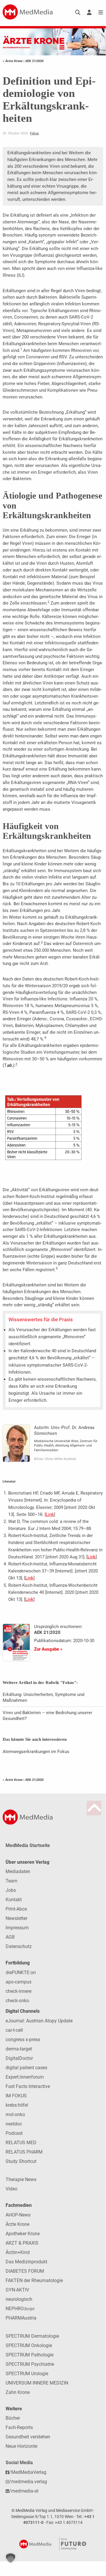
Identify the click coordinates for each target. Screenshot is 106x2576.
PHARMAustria (21, 2318)
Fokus (34, 133)
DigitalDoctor (19, 2058)
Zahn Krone (18, 2392)
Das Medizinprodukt (26, 2262)
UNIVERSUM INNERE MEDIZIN (37, 2383)
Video (11, 2189)
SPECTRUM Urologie (27, 2374)
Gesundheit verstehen (28, 2437)
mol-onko (15, 2114)
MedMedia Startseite (28, 1845)
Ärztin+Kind (18, 2252)
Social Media (19, 2463)
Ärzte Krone (17, 2224)
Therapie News (21, 2179)
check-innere (18, 1991)
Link (50, 1514)
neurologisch (19, 2299)
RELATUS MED (21, 2143)
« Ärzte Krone (13, 61)
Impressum (17, 1928)
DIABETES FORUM (25, 2271)
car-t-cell (14, 2030)
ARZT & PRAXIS (22, 2243)
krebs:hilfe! (17, 2105)
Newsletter (16, 1918)
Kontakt (14, 1900)
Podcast (14, 2133)
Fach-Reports (19, 2427)
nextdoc (14, 2124)
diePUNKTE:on (21, 1972)
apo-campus (18, 1982)
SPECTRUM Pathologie (30, 2355)
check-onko (17, 2001)
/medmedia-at (24, 2491)
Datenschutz (19, 1946)
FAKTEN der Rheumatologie (34, 2280)
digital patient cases (26, 2068)
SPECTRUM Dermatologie (32, 2336)
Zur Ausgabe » (48, 1649)
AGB (10, 1937)
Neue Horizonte (21, 2446)
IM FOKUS (16, 2096)
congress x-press (23, 2040)
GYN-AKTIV (17, 2290)
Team (11, 1881)
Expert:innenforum (25, 2077)
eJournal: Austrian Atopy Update (39, 2021)
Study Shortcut (21, 2161)
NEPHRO (20, 2309)
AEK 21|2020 (34, 61)
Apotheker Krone (23, 2234)
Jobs (11, 1890)
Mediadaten (18, 1871)
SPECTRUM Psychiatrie (30, 2364)
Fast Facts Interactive (28, 2086)
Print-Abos (16, 1909)
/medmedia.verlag (28, 2482)
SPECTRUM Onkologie (29, 2345)
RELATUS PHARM (24, 2152)
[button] (11, 2558)
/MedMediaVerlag (28, 2472)
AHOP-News (18, 2215)
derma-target (19, 2049)
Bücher (13, 2418)
